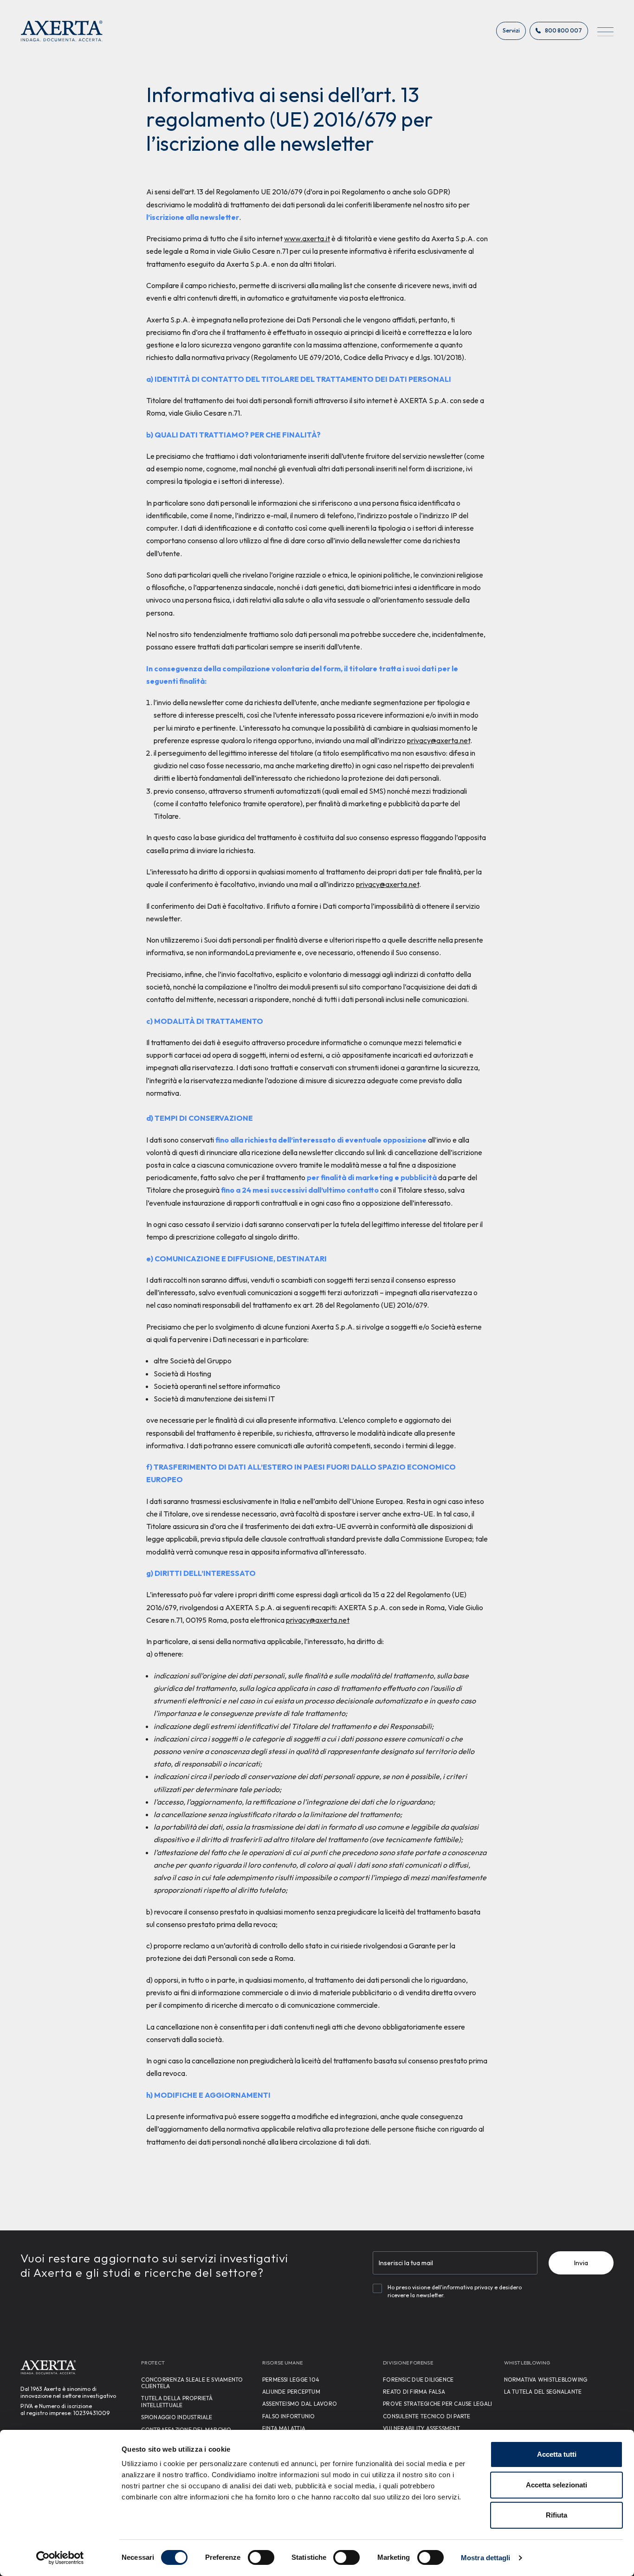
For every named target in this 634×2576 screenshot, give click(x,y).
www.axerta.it (307, 238)
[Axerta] (62, 31)
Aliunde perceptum (291, 2392)
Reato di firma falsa (414, 2392)
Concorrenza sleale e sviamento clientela (192, 2383)
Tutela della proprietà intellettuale (177, 2401)
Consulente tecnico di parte (427, 2416)
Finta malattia (284, 2428)
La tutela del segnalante (543, 2392)
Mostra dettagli (486, 2558)
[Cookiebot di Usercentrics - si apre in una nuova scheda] (60, 2558)
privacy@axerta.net (439, 740)
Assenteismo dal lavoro (300, 2404)
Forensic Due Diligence (418, 2380)
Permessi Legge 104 (291, 2380)
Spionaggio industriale (177, 2417)
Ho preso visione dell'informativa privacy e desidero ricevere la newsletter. (455, 2291)
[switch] (261, 2557)
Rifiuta (556, 2515)
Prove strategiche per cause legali (437, 2404)
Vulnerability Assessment (421, 2428)
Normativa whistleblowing (546, 2380)
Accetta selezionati (556, 2485)
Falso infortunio (289, 2416)
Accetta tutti (557, 2454)
